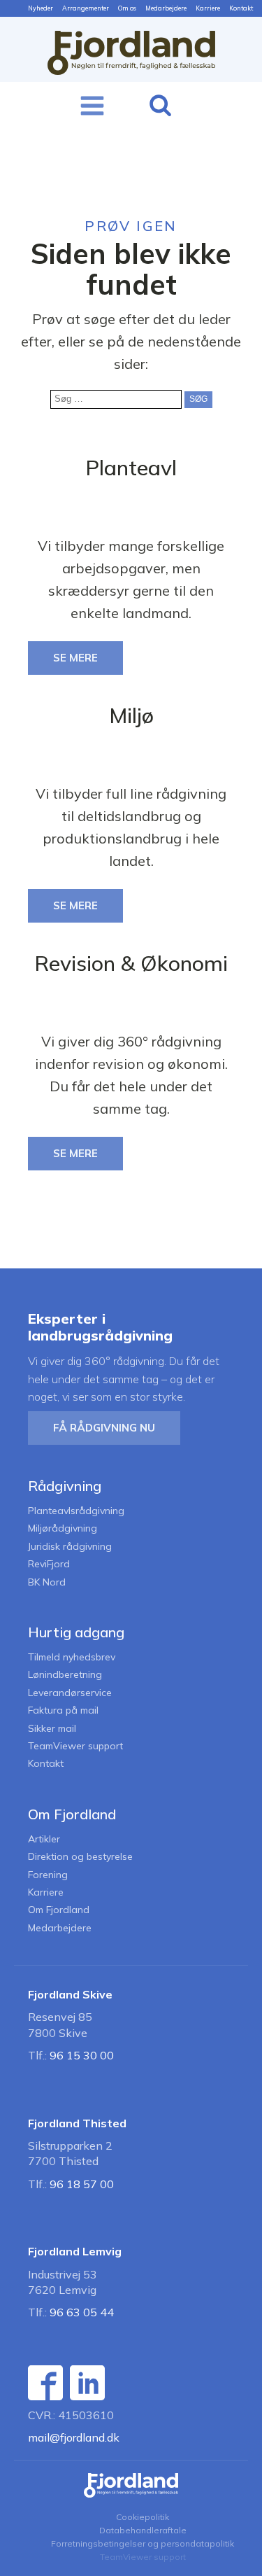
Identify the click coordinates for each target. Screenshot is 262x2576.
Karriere (208, 8)
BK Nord (47, 1582)
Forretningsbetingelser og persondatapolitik (143, 2543)
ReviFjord (49, 1564)
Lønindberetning (65, 1675)
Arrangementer (86, 8)
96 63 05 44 (82, 2312)
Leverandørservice (70, 1693)
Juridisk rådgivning (70, 1547)
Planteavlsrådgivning (76, 1511)
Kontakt (241, 8)
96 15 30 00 (82, 2055)
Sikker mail (52, 1729)
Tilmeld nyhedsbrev (72, 1657)
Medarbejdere (166, 8)
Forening (48, 1875)
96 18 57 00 (82, 2184)
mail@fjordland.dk (74, 2437)
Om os (127, 8)
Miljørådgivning (63, 1528)
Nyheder (41, 8)
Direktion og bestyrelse (80, 1857)
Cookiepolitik (143, 2517)
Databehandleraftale (143, 2530)
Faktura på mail (63, 1710)
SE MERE (75, 658)
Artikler (44, 1839)
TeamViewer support (75, 1746)
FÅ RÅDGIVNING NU (104, 1428)
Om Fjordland (59, 1910)
